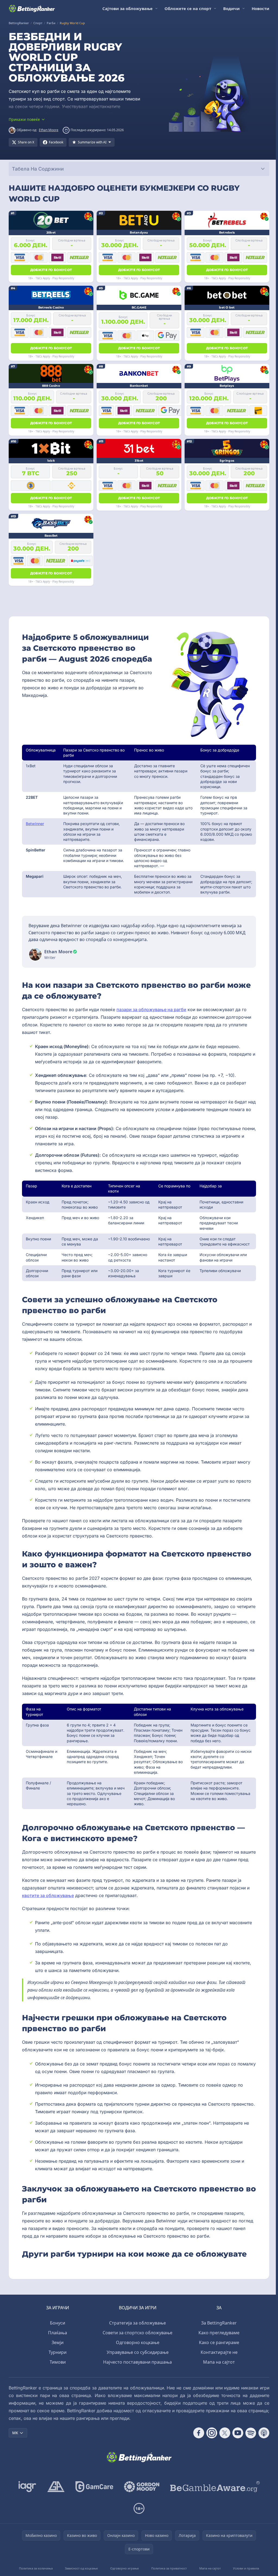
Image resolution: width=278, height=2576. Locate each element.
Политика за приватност (169, 2568)
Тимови (58, 2362)
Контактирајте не (219, 2352)
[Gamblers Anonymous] (56, 2487)
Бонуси (58, 2323)
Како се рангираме (219, 2342)
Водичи (231, 8)
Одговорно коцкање (138, 2342)
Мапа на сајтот (219, 2362)
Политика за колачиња (36, 2568)
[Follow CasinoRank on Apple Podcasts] (264, 2433)
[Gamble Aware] (215, 2487)
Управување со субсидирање (138, 2352)
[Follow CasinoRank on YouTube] (238, 2433)
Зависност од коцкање (81, 2568)
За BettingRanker (219, 2323)
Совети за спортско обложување (138, 2333)
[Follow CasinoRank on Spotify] (251, 2433)
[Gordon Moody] (142, 2487)
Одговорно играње (124, 2568)
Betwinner (35, 824)
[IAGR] (27, 2487)
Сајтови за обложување (127, 8)
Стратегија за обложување (138, 2323)
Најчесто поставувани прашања (138, 2362)
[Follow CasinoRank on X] (225, 2433)
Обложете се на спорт (188, 8)
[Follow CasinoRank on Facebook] (199, 2433)
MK (15, 2433)
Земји (58, 2342)
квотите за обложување (48, 1895)
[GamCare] (94, 2487)
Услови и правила (246, 2568)
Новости (260, 8)
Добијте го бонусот (51, 270)
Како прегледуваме (219, 2333)
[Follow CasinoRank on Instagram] (212, 2433)
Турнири (58, 2352)
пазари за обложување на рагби (151, 1009)
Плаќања (58, 2333)
